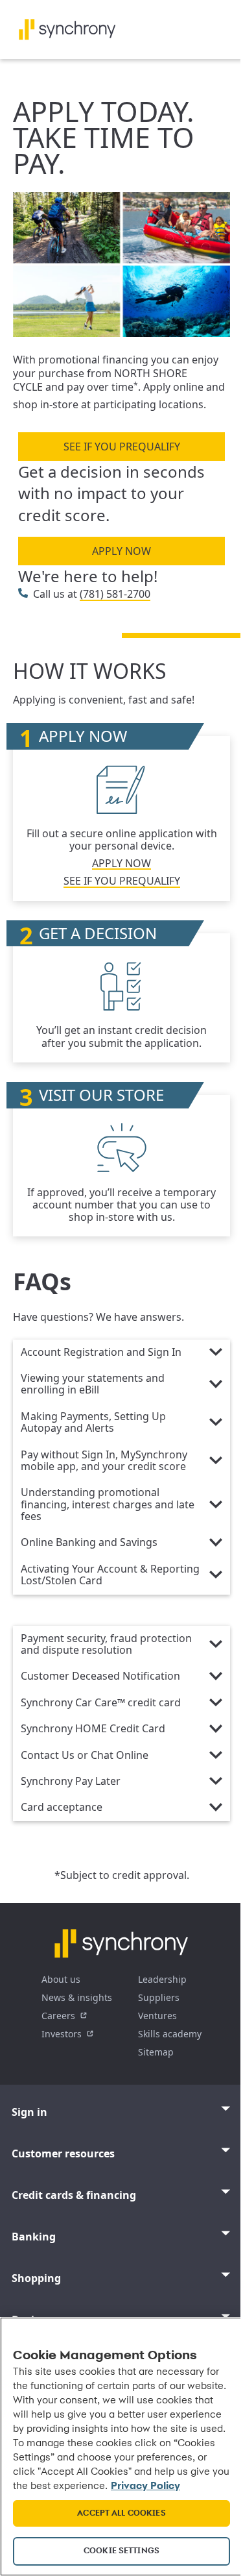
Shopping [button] (36, 2278)
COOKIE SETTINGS (121, 2551)
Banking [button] (34, 2237)
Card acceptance (62, 1808)
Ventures (157, 2016)
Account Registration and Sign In (101, 1353)
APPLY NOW (121, 551)
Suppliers (159, 1997)
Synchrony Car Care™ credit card (101, 1703)
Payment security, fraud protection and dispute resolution (106, 1645)
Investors (62, 2034)
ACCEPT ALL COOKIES (121, 2513)
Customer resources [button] (63, 2153)
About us (61, 1979)
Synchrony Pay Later (71, 1782)
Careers (58, 2016)
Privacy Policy (145, 2486)
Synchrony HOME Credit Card (93, 1729)
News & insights (77, 1997)
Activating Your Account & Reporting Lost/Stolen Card (110, 1575)
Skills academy (170, 2034)
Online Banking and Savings (89, 1543)
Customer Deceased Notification (100, 1676)
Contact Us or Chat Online (85, 1756)
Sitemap (156, 2052)
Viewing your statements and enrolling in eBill (93, 1384)
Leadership (162, 1979)
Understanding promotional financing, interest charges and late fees (108, 1505)
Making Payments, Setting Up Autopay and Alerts (93, 1423)
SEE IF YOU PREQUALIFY (122, 447)
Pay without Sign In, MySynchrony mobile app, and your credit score (104, 1461)
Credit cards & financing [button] (74, 2195)
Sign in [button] (29, 2112)
